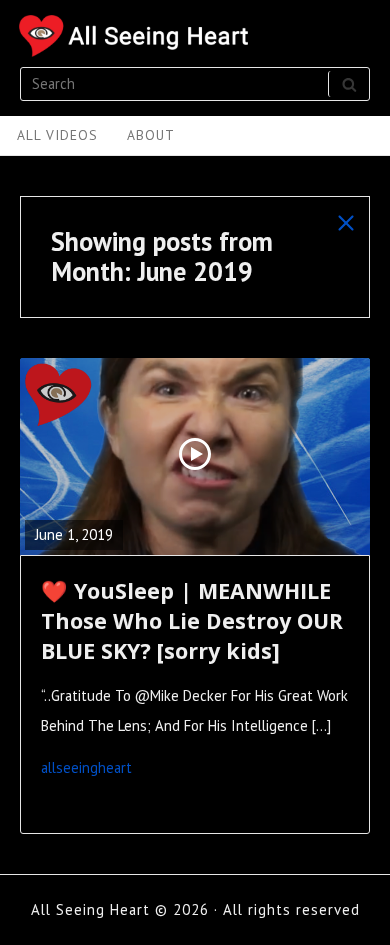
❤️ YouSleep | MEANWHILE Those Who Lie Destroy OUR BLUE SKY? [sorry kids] (192, 620)
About (151, 135)
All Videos (57, 135)
